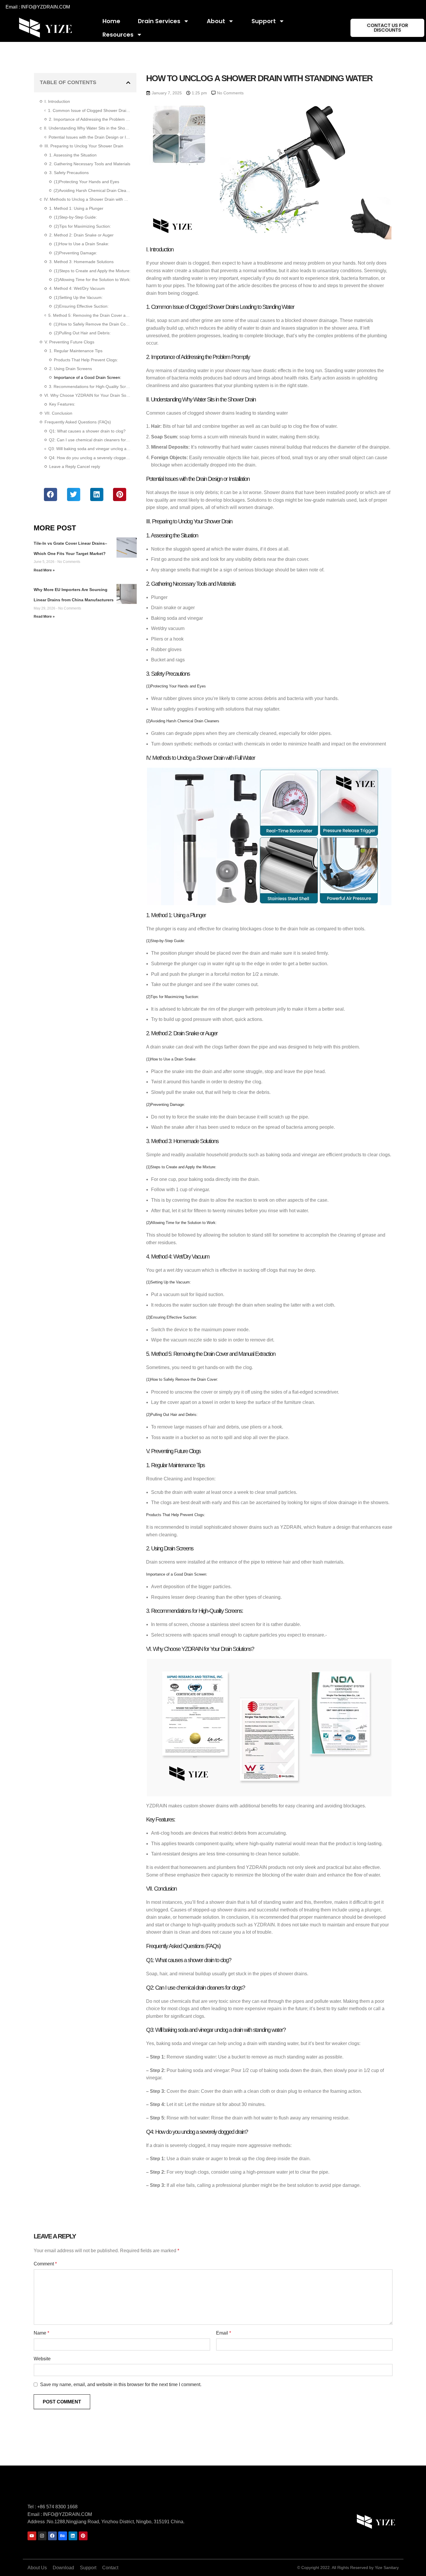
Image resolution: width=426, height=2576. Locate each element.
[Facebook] (52, 2536)
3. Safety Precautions (69, 173)
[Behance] (63, 2536)
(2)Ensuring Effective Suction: (81, 306)
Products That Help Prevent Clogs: (86, 360)
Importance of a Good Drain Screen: (88, 377)
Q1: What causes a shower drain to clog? (87, 431)
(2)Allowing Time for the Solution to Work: (92, 280)
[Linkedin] (73, 2536)
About (216, 21)
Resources (118, 35)
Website (42, 2359)
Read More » (44, 570)
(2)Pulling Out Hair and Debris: (82, 333)
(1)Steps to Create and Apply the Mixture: (92, 271)
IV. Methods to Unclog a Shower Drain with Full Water (87, 199)
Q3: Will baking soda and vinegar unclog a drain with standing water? (89, 449)
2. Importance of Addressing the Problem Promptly (90, 119)
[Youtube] (32, 2536)
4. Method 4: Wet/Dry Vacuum (77, 288)
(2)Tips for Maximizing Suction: (82, 226)
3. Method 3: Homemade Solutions (81, 262)
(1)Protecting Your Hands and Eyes (87, 182)
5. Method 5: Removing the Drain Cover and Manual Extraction (89, 315)
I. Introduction (57, 101)
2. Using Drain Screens (71, 369)
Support (264, 21)
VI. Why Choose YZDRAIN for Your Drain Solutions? (87, 395)
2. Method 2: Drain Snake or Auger (81, 235)
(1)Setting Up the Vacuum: (78, 297)
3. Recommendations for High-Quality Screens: (90, 387)
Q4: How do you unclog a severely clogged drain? (90, 458)
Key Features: (62, 404)
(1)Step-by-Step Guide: (75, 217)
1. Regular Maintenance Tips (76, 351)
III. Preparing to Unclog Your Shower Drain (84, 146)
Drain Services (159, 21)
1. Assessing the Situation (73, 155)
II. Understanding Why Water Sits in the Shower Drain (87, 128)
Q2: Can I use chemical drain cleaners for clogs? (90, 440)
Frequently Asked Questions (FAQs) (78, 422)
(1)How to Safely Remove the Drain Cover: (92, 324)
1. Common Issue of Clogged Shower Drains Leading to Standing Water (89, 110)
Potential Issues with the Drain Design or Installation (89, 137)
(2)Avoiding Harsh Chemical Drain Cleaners (92, 190)
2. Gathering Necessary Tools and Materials (90, 164)
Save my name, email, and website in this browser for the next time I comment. (121, 2385)
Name (41, 2333)
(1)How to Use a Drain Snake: (82, 244)
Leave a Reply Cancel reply (75, 466)
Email (224, 2333)
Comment (45, 2264)
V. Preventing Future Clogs (69, 342)
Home (111, 21)
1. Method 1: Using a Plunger (76, 208)
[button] (128, 83)
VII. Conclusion (58, 413)
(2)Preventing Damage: (76, 253)
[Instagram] (42, 2536)
